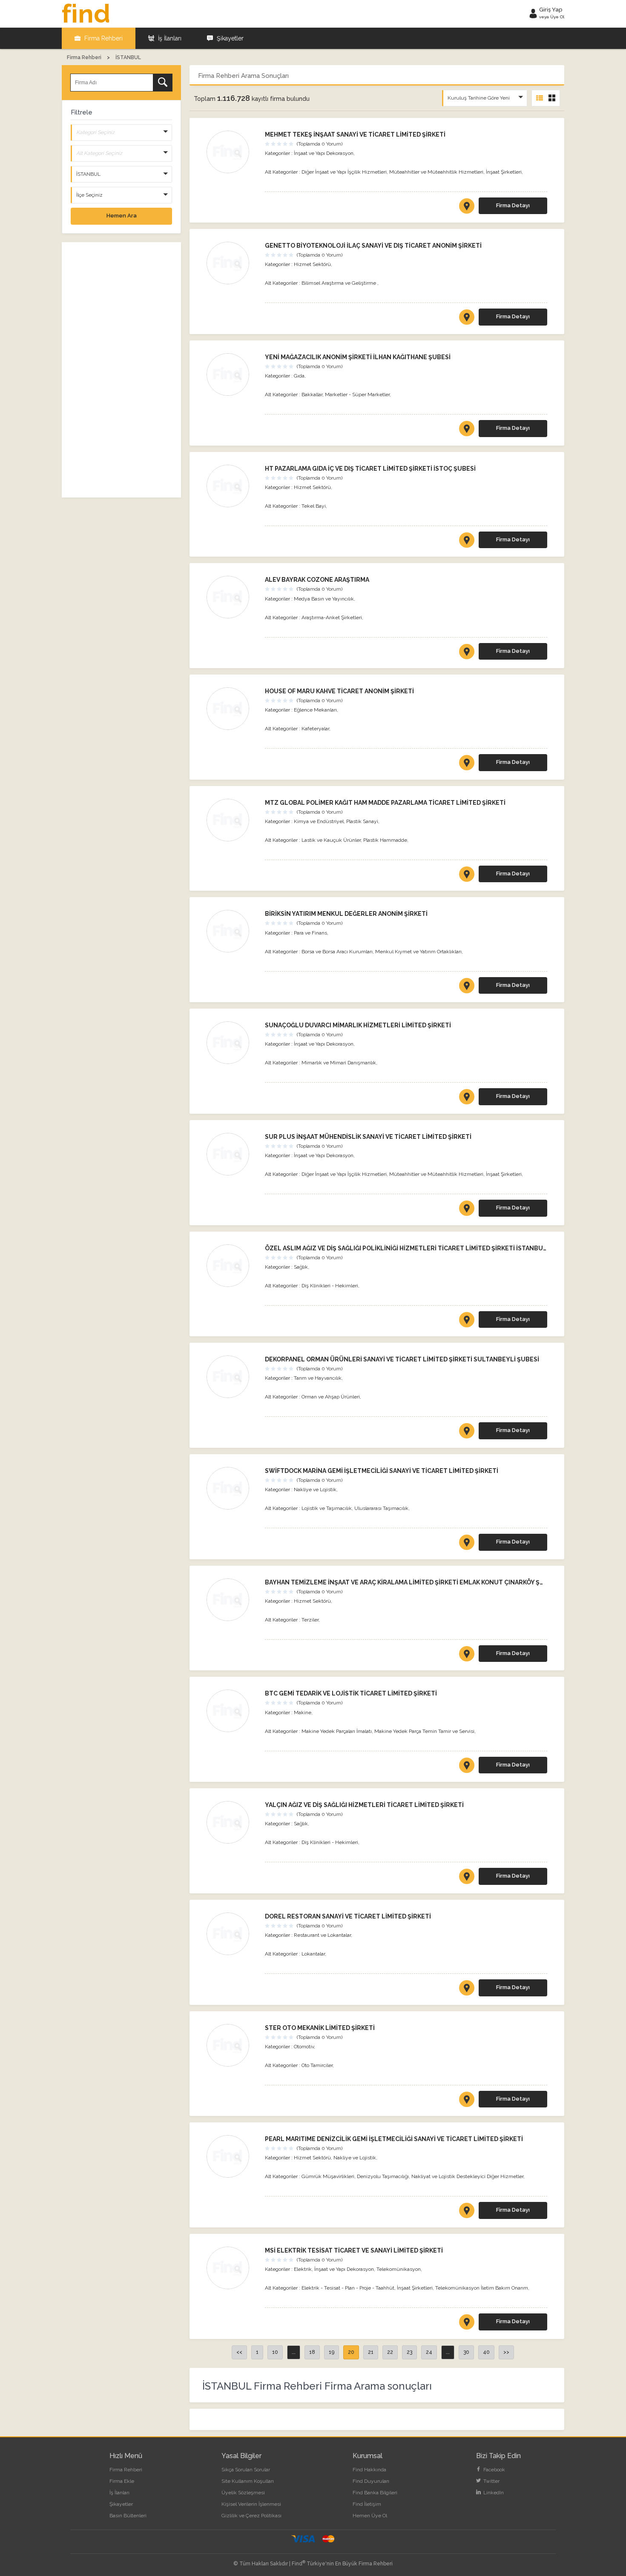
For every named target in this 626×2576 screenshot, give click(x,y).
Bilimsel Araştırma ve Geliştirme (339, 283)
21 (371, 2352)
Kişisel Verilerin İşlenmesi (251, 2504)
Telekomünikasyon (399, 2269)
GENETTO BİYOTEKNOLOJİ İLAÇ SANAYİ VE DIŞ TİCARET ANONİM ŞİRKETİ (373, 246)
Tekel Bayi (314, 506)
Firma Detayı (513, 205)
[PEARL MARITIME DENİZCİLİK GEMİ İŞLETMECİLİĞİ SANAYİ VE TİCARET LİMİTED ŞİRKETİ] (467, 2212)
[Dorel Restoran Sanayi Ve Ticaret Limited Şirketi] (231, 1934)
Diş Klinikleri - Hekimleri (330, 1286)
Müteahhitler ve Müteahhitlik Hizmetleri (436, 172)
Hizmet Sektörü (312, 264)
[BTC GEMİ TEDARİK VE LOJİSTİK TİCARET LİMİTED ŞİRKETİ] (467, 1767)
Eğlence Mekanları (315, 710)
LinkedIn (493, 2493)
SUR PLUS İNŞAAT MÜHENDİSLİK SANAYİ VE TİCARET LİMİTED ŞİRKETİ (368, 1137)
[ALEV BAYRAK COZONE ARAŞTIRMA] (467, 653)
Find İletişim (367, 2504)
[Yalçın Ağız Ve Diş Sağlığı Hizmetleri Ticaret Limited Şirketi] (231, 1822)
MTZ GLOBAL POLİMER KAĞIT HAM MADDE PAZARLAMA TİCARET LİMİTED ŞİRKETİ (385, 803)
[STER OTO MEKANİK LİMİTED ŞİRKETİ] (467, 2101)
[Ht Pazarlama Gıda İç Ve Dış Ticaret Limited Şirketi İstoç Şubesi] (231, 486)
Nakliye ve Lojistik (315, 1490)
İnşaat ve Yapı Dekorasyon (324, 153)
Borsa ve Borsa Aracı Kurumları (337, 952)
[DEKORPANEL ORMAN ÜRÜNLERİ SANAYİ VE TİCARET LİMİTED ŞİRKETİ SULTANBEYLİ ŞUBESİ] (467, 1432)
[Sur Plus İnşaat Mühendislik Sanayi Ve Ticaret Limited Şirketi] (231, 1154)
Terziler (310, 1620)
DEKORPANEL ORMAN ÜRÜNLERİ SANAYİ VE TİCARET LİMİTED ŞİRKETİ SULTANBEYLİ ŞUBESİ (402, 1359)
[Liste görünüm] (540, 98)
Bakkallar (312, 395)
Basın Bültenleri (128, 2516)
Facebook (494, 2470)
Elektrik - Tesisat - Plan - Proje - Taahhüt (348, 2288)
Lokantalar (313, 1954)
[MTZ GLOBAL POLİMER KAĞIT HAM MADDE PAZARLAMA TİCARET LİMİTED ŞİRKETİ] (467, 876)
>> (506, 2352)
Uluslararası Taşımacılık (381, 1508)
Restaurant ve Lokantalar (322, 1935)
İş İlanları (169, 38)
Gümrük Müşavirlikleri (328, 2176)
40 (486, 2352)
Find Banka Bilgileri (375, 2493)
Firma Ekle (122, 2481)
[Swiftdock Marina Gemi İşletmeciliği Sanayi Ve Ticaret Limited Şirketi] (231, 1488)
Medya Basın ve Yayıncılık (324, 599)
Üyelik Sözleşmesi (243, 2493)
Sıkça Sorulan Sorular (246, 2470)
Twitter (491, 2481)
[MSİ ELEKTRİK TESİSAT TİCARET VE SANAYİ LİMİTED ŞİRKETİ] (467, 2324)
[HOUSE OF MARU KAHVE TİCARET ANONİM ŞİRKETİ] (467, 764)
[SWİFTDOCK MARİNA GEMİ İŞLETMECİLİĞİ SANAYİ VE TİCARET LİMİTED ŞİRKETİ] (467, 1544)
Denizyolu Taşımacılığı (383, 2176)
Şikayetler (229, 38)
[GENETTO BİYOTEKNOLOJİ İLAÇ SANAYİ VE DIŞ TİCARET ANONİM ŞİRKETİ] (467, 319)
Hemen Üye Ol (370, 2516)
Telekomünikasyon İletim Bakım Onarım (482, 2288)
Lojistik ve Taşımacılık (327, 1508)
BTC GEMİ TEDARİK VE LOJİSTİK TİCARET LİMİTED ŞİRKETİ (351, 1693)
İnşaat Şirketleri (504, 172)
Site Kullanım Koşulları (248, 2481)
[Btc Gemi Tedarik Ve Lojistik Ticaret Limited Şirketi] (231, 1711)
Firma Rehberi (103, 38)
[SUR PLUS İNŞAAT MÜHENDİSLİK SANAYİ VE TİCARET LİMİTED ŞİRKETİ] (467, 1210)
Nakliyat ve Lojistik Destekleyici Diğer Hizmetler (467, 2176)
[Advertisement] (121, 370)
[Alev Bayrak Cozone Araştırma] (231, 597)
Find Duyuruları (371, 2481)
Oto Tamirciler (317, 2065)
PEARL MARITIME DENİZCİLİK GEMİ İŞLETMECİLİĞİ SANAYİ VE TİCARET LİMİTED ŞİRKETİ (394, 2139)
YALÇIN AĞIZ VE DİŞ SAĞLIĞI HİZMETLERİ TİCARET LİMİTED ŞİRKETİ (364, 1805)
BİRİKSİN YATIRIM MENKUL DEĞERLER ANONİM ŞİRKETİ (346, 914)
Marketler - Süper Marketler (357, 395)
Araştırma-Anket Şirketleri (332, 618)
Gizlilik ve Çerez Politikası (251, 2516)
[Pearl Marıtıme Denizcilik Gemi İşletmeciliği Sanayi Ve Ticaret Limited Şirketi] (231, 2156)
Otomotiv (304, 2047)
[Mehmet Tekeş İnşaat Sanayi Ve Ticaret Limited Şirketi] (231, 152)
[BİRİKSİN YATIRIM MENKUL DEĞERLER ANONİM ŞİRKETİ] (467, 987)
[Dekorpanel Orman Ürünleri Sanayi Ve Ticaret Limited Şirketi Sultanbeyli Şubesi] (231, 1377)
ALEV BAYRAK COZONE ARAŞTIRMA (317, 580)
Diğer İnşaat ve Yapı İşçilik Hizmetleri (344, 172)
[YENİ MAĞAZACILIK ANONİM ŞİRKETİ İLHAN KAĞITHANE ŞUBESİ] (467, 430)
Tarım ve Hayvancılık (318, 1378)
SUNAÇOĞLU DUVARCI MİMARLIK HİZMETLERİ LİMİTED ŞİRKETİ (358, 1025)
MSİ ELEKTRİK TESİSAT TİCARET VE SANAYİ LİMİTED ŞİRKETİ (354, 2250)
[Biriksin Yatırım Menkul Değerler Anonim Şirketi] (231, 931)
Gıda (299, 376)
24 (429, 2352)
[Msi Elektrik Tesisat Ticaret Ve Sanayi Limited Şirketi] (231, 2268)
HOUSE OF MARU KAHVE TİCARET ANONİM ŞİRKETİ (339, 691)
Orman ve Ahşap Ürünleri (331, 1397)
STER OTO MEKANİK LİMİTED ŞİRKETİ (320, 2028)
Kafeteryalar (315, 729)
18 (312, 2352)
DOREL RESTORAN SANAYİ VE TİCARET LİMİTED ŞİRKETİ (348, 1916)
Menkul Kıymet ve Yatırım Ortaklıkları (418, 952)
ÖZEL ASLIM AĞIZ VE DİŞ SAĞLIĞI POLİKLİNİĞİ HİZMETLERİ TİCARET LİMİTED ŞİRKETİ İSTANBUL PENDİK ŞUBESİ (429, 1248)
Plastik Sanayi (362, 821)
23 (409, 2352)
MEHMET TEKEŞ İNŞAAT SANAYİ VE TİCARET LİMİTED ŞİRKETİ (355, 134)
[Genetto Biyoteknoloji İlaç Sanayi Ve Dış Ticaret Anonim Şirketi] (231, 263)
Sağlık (301, 1267)
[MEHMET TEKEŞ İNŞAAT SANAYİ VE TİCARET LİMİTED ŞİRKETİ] (467, 208)
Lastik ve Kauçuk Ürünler (331, 840)
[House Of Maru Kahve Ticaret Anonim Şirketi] (231, 709)
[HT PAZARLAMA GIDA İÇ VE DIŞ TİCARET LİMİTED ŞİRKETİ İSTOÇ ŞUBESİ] (467, 542)
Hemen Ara (122, 216)
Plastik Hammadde (385, 840)
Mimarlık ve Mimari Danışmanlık (339, 1063)
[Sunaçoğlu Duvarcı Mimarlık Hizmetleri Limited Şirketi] (231, 1043)
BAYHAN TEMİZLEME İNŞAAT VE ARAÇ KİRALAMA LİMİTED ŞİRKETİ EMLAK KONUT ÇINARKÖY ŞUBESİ (411, 1582)
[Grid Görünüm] (552, 98)
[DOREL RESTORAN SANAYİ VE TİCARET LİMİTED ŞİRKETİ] (467, 1990)
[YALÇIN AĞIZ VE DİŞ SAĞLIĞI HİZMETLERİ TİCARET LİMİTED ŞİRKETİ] (467, 1878)
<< (239, 2352)
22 (390, 2352)
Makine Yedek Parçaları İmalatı (337, 1731)
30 (466, 2352)
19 (332, 2352)
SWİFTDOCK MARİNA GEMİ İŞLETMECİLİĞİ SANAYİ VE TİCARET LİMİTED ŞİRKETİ (382, 1471)
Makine (303, 1713)
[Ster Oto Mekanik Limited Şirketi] (231, 2045)
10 (275, 2352)
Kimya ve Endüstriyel (319, 821)
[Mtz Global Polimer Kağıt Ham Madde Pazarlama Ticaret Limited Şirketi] (231, 820)
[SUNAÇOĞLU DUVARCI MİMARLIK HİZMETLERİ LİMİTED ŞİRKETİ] (467, 1098)
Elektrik (303, 2269)
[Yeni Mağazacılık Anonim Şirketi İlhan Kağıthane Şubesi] (231, 375)
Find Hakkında (369, 2470)
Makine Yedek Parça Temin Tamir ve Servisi (424, 1731)
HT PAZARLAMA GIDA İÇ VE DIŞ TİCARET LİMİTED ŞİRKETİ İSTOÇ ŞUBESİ (370, 469)
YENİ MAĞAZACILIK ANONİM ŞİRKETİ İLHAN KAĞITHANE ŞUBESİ (358, 357)
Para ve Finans (310, 933)
